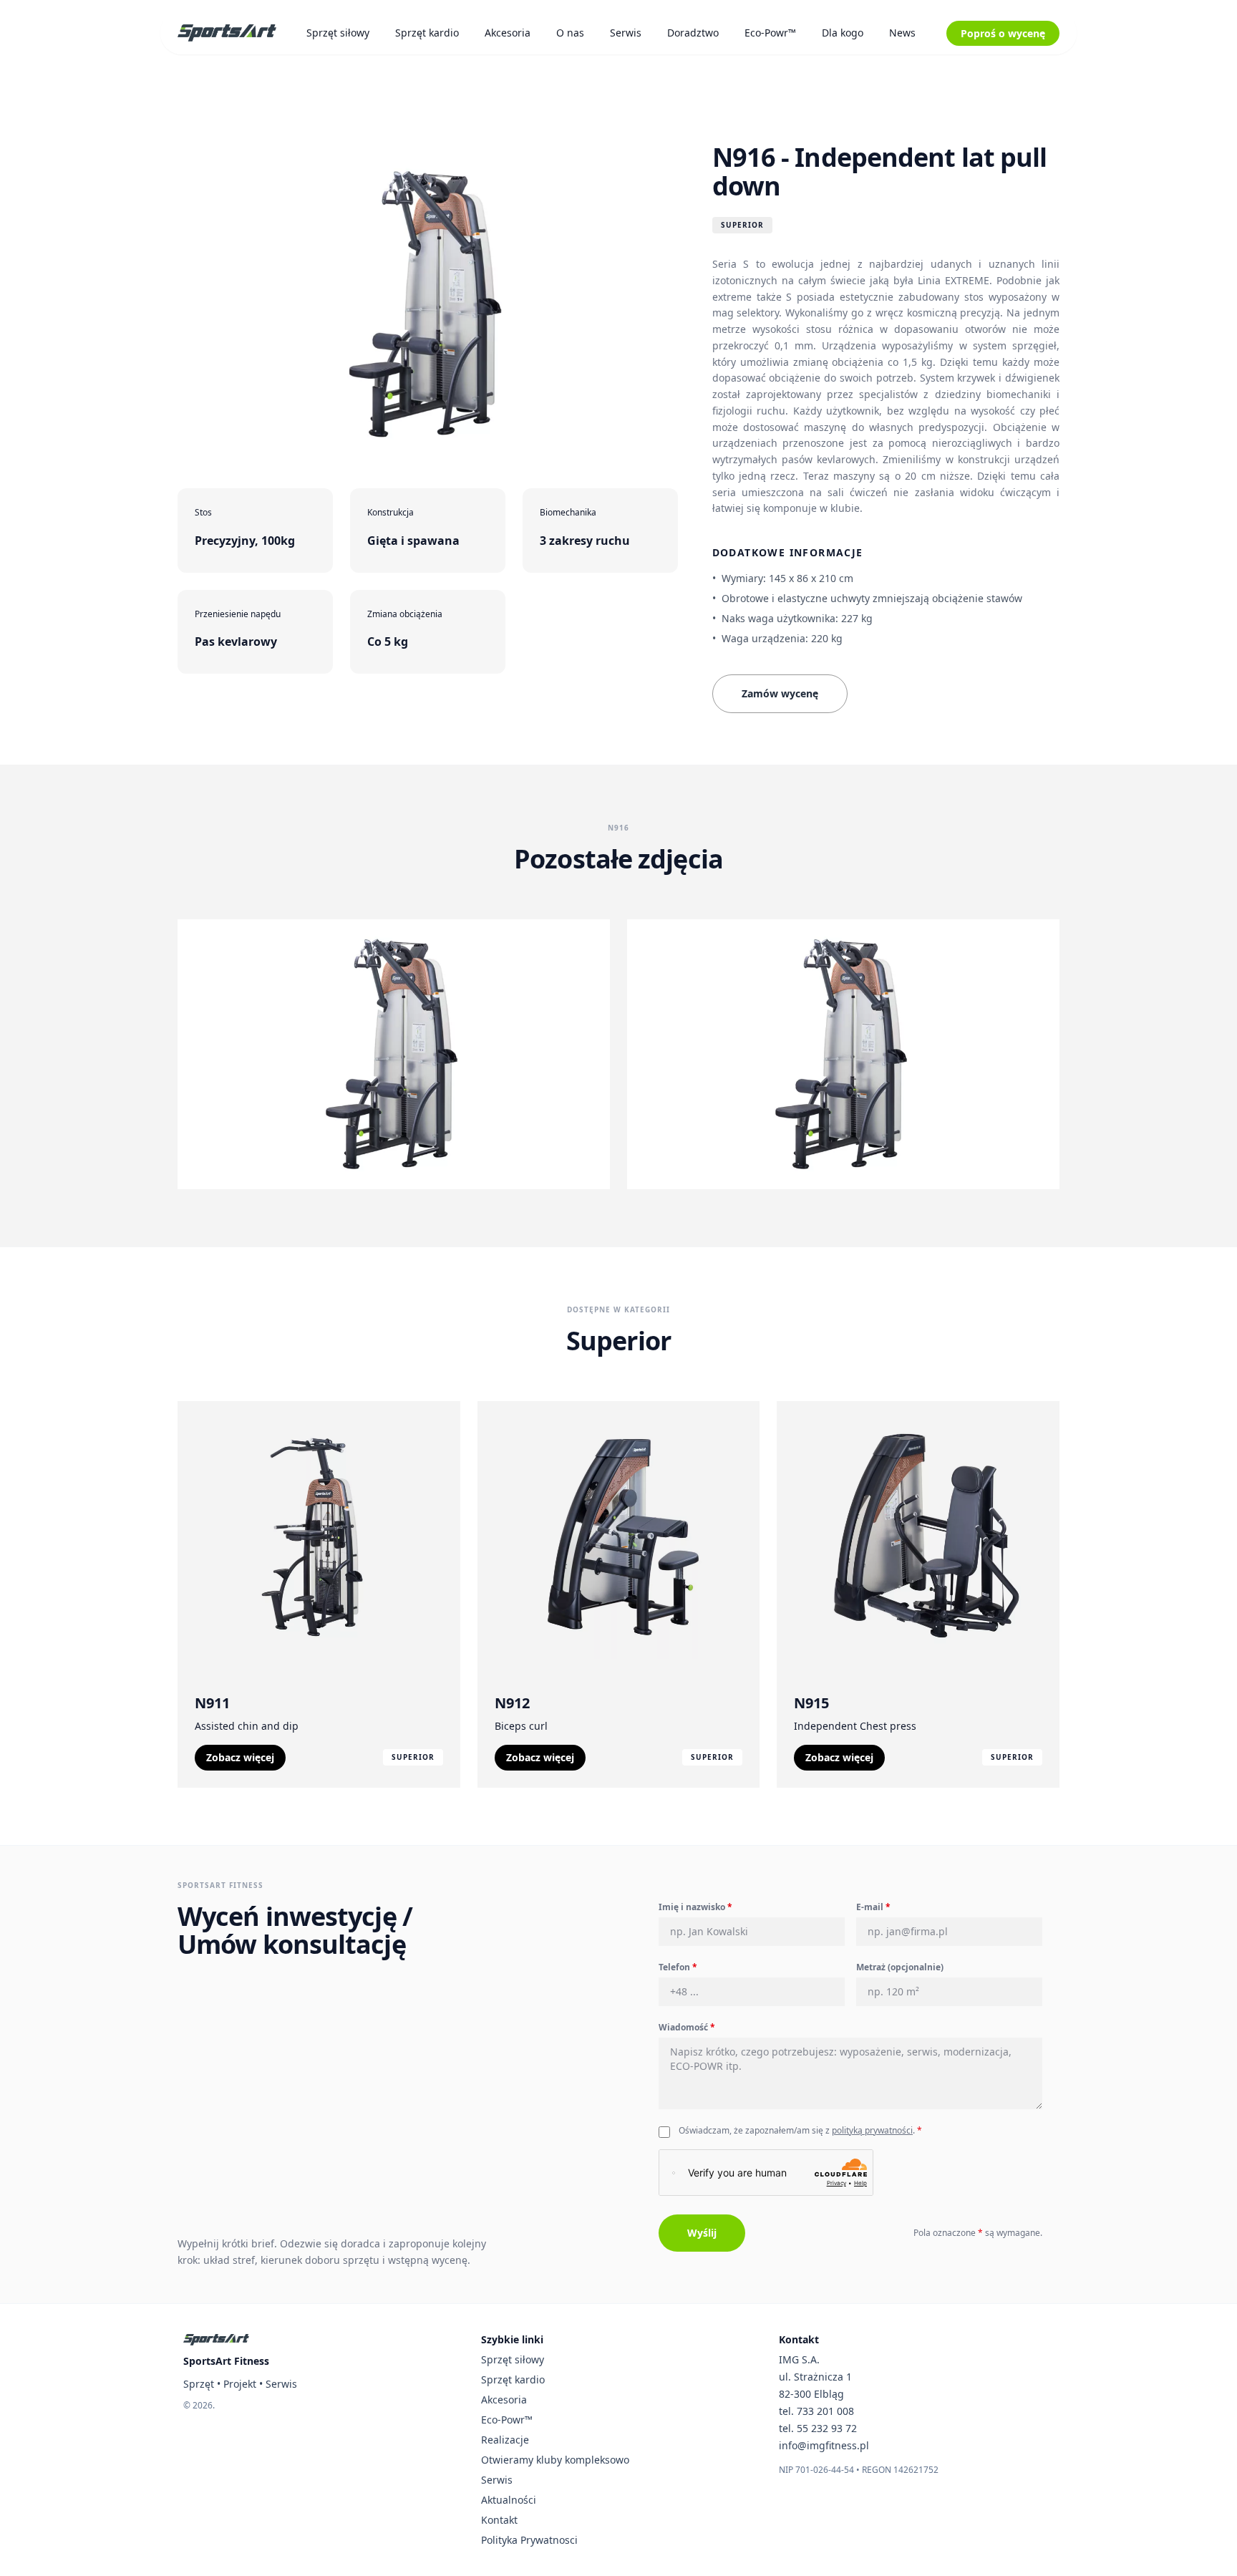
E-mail (873, 1907)
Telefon (678, 1967)
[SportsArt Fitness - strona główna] (216, 2340)
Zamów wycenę (780, 693)
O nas (570, 33)
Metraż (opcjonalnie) (900, 1967)
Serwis (626, 33)
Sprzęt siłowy (338, 33)
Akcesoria (508, 33)
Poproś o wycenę (1003, 33)
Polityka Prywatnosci (529, 2540)
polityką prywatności (872, 2130)
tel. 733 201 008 (816, 2411)
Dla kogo (843, 33)
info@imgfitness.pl (824, 2445)
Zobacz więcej (240, 1757)
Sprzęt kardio (427, 33)
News (902, 33)
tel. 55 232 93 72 (818, 2428)
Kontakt (499, 2520)
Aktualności (509, 2500)
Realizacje (505, 2440)
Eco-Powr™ (770, 33)
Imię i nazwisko (695, 1907)
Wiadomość (687, 2027)
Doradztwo (693, 33)
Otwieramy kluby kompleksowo (555, 2460)
